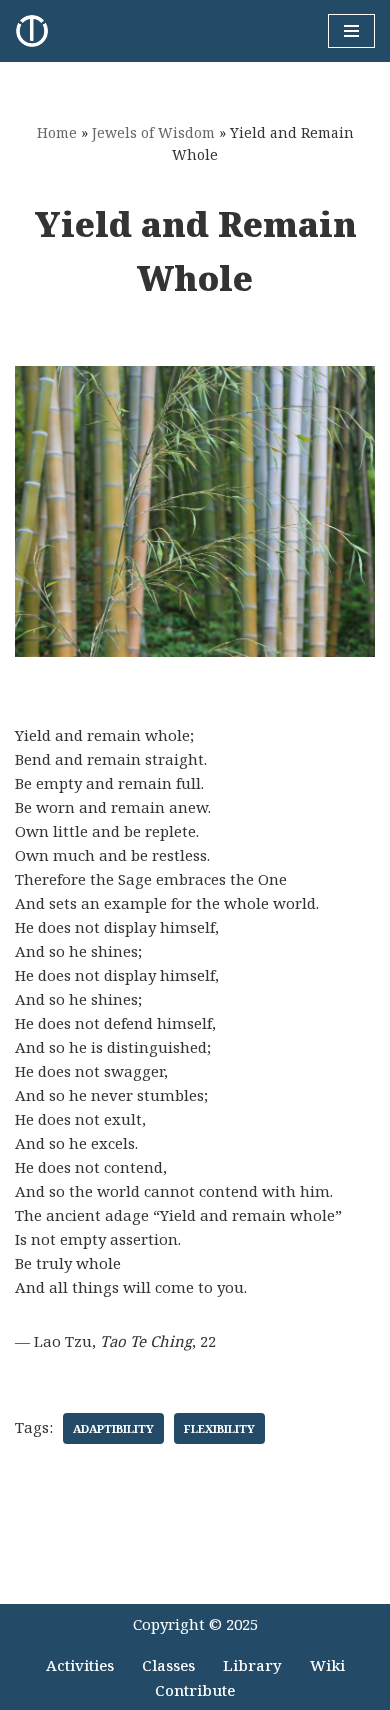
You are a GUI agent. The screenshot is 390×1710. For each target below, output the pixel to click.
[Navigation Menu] (351, 31)
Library (252, 1665)
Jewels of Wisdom (153, 132)
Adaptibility (113, 1428)
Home (57, 132)
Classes (168, 1665)
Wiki (327, 1665)
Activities (80, 1665)
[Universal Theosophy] (37, 31)
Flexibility (219, 1428)
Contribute (195, 1690)
